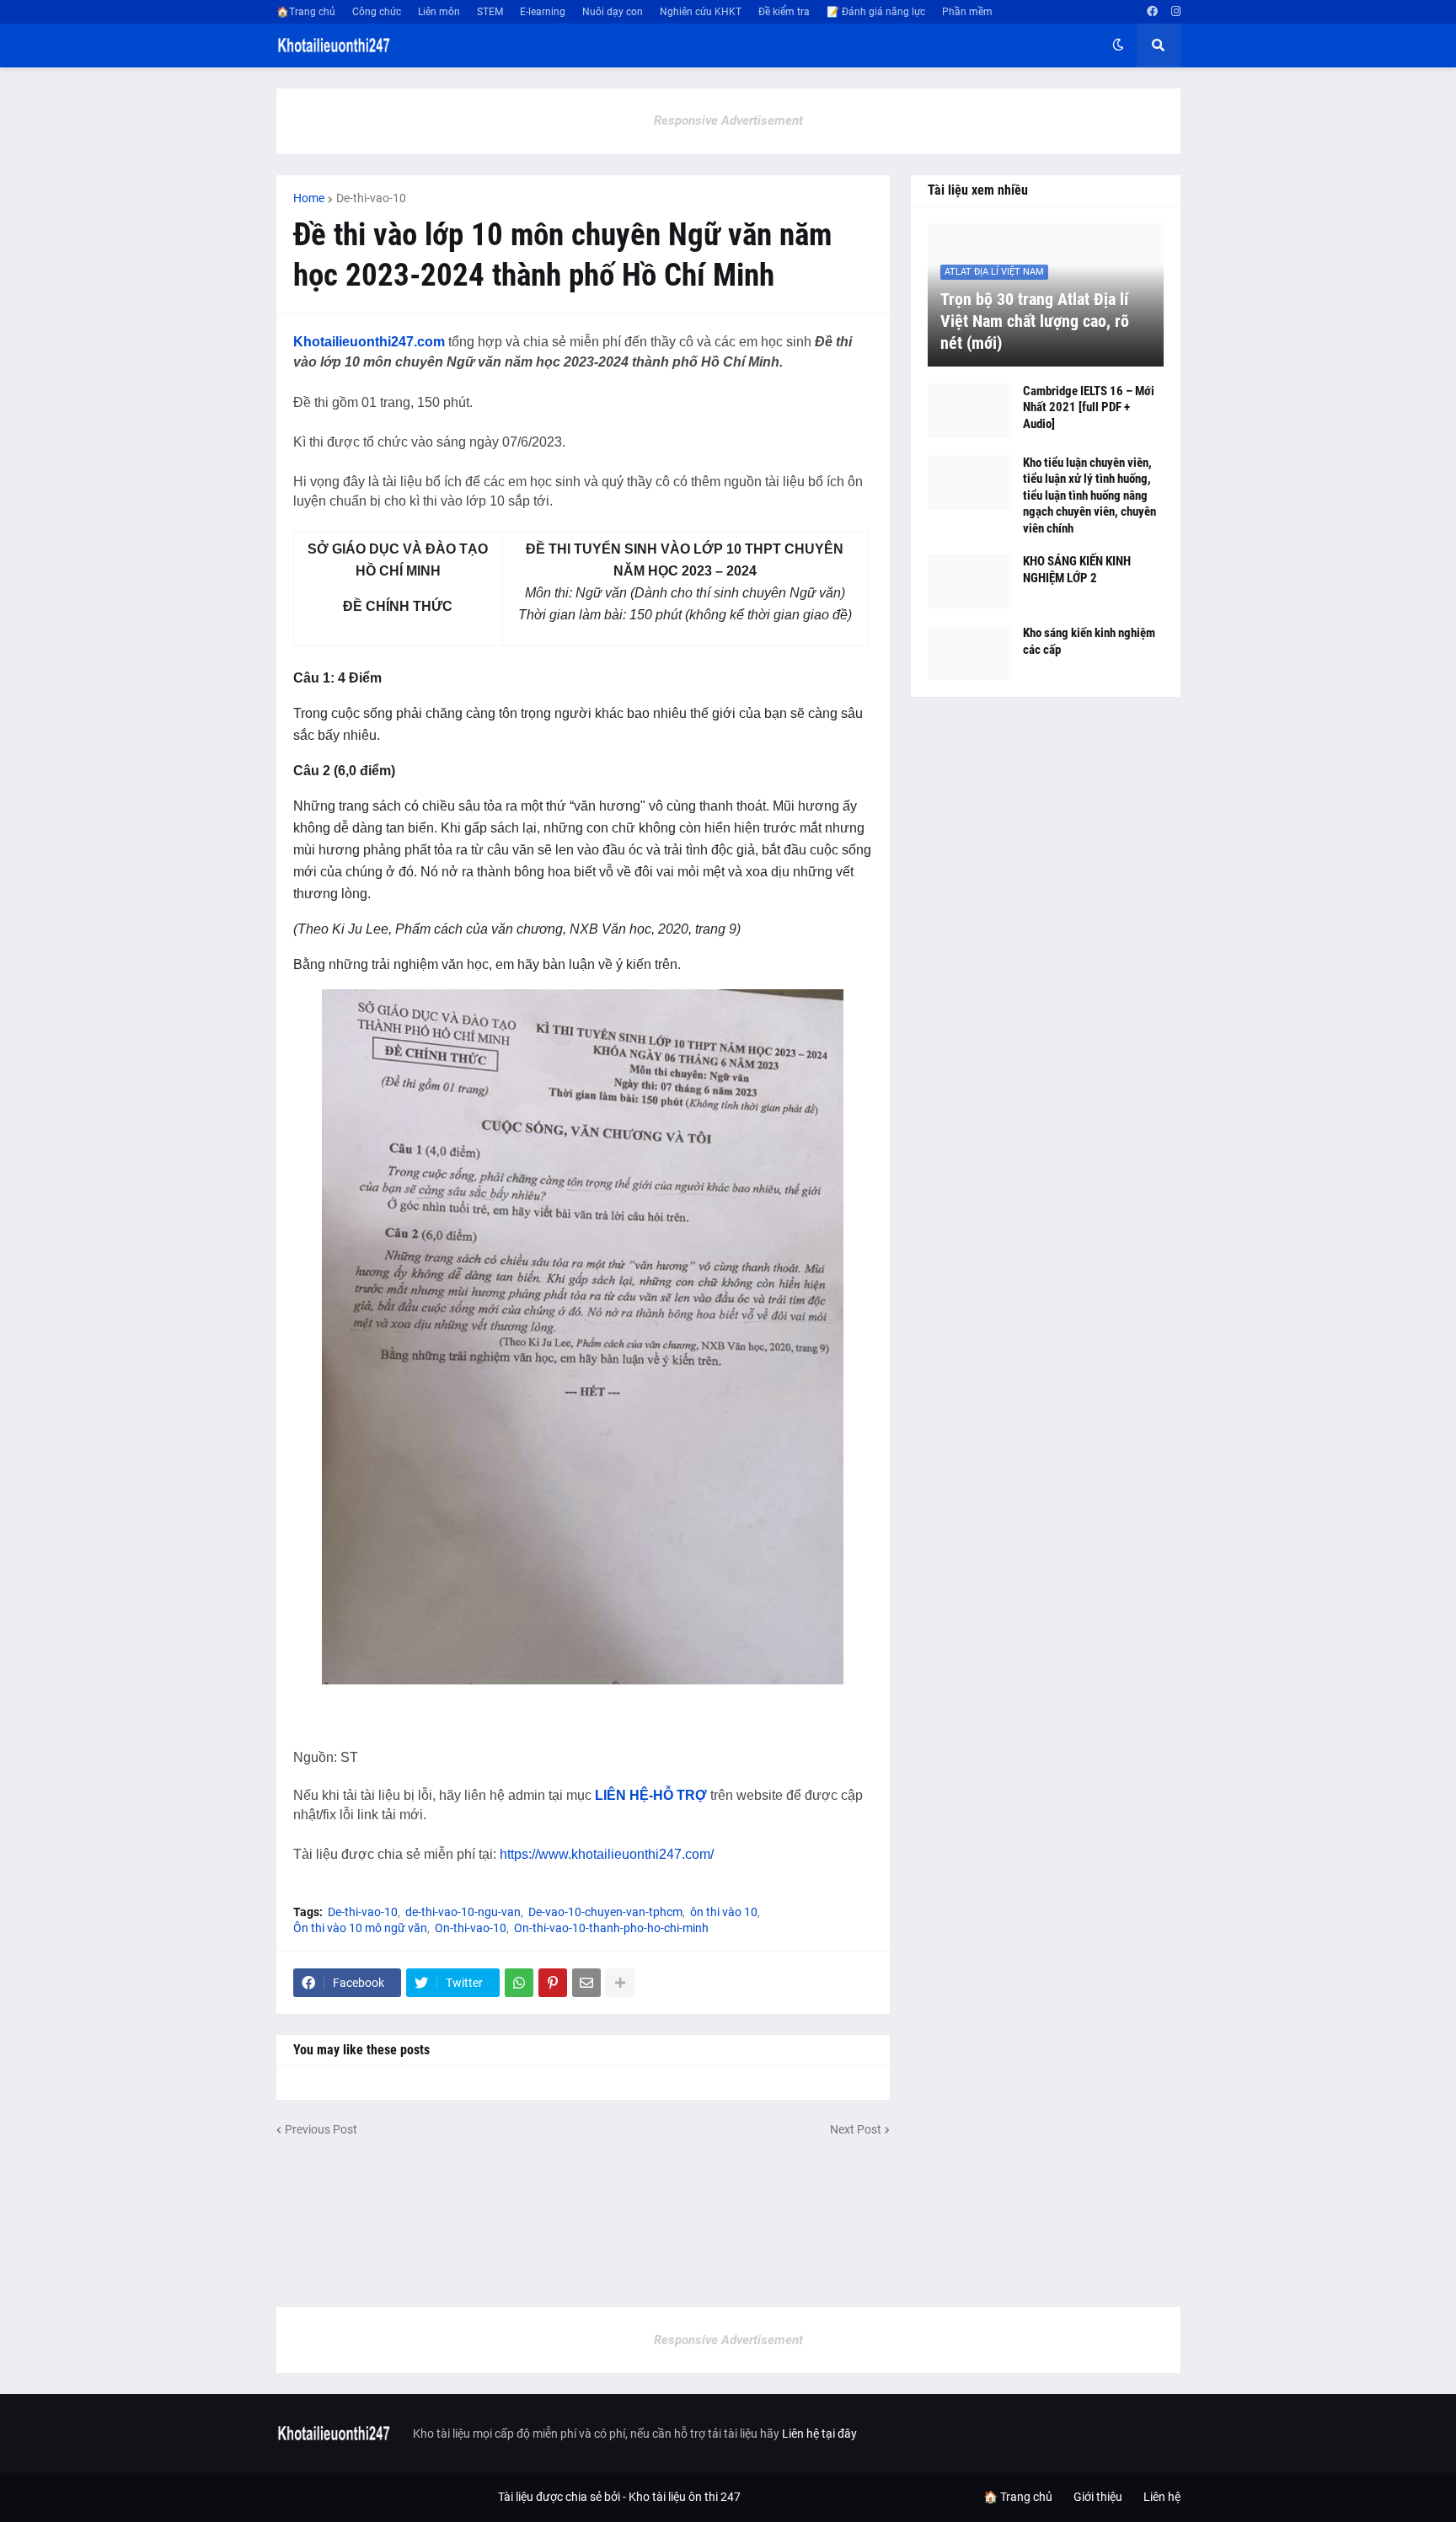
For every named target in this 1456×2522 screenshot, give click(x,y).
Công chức (377, 12)
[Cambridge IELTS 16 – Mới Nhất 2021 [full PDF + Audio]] (970, 411)
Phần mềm (967, 12)
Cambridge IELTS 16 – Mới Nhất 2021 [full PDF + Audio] (1089, 407)
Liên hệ (1162, 2497)
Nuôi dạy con (613, 12)
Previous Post (321, 2129)
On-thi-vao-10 (471, 1928)
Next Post (856, 2129)
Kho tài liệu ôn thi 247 (685, 2497)
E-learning (543, 12)
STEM (490, 12)
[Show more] (620, 1983)
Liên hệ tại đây (819, 2434)
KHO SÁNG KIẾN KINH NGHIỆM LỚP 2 (1077, 570)
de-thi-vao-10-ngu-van (463, 1912)
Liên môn (439, 12)
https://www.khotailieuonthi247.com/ (607, 1854)
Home (309, 198)
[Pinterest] (553, 1983)
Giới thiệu (1098, 2497)
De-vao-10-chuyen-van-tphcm (605, 1912)
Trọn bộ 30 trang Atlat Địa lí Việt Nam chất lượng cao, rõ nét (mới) (1035, 321)
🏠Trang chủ (306, 12)
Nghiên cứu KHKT (701, 12)
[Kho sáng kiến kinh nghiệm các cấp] (970, 653)
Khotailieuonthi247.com (369, 342)
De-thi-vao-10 (371, 198)
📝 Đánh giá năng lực (876, 12)
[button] (1118, 46)
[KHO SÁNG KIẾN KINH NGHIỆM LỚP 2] (970, 581)
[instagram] (1176, 12)
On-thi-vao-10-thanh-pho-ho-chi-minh (611, 1928)
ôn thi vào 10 (724, 1912)
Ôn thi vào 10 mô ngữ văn (360, 1928)
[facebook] (1152, 12)
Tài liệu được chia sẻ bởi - (563, 2497)
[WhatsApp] (519, 1983)
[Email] (586, 1983)
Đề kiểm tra (784, 12)
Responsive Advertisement (728, 120)
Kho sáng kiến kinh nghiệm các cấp (1089, 641)
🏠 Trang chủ (1018, 2497)
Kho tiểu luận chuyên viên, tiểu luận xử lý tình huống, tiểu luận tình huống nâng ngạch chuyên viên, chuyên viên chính (1089, 495)
